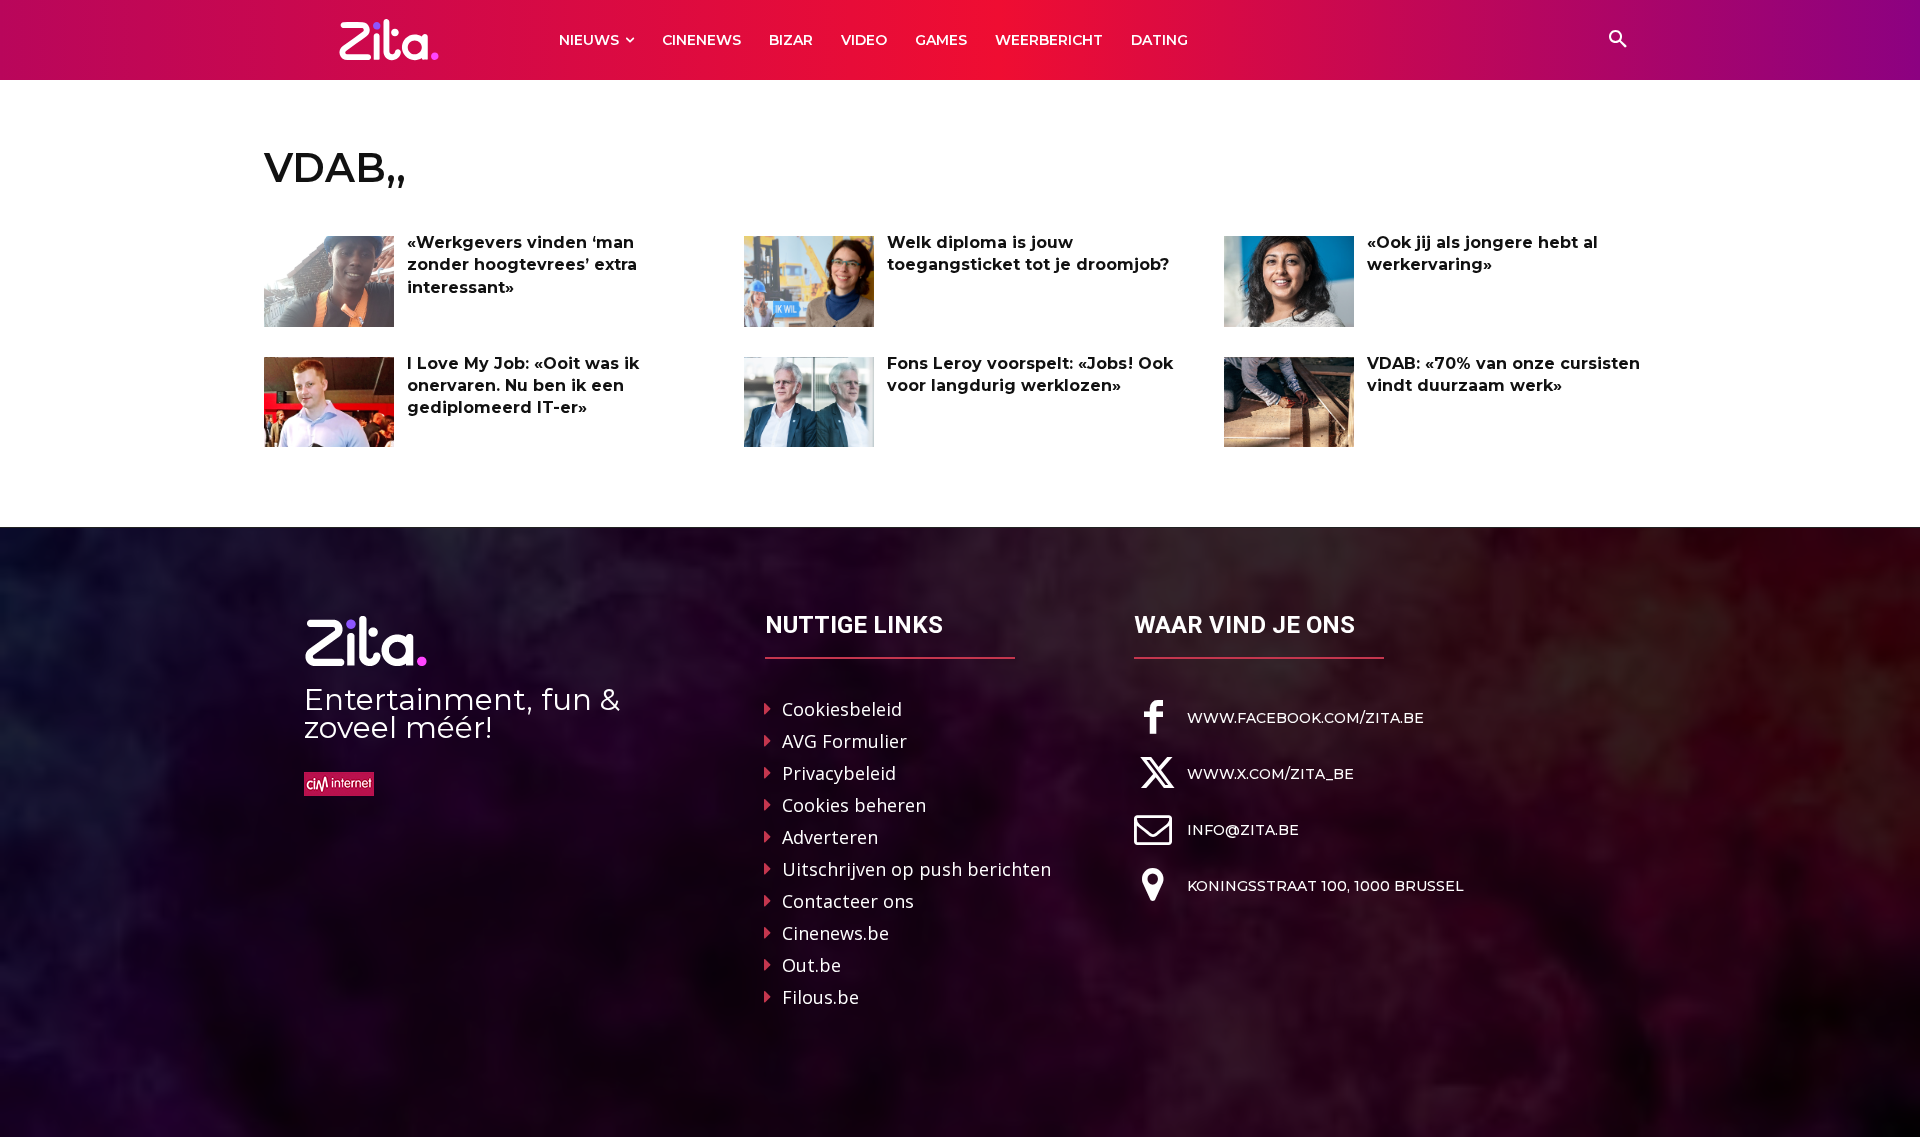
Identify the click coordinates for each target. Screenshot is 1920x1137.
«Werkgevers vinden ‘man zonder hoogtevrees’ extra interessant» (522, 265)
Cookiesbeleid (842, 709)
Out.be (811, 965)
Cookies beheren (854, 805)
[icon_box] (1279, 717)
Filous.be (820, 997)
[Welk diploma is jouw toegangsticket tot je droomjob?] (809, 281)
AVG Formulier (844, 741)
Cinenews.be (835, 933)
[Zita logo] (389, 39)
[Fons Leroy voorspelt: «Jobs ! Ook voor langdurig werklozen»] (809, 402)
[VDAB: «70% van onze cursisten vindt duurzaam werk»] (1289, 402)
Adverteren (830, 837)
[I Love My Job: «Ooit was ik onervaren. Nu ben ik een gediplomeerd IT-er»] (329, 402)
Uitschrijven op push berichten (916, 869)
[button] (1618, 40)
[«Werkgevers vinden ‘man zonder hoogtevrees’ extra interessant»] (329, 281)
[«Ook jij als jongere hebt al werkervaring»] (1289, 281)
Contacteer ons (848, 901)
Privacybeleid (839, 773)
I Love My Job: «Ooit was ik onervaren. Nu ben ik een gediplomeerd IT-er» (523, 386)
